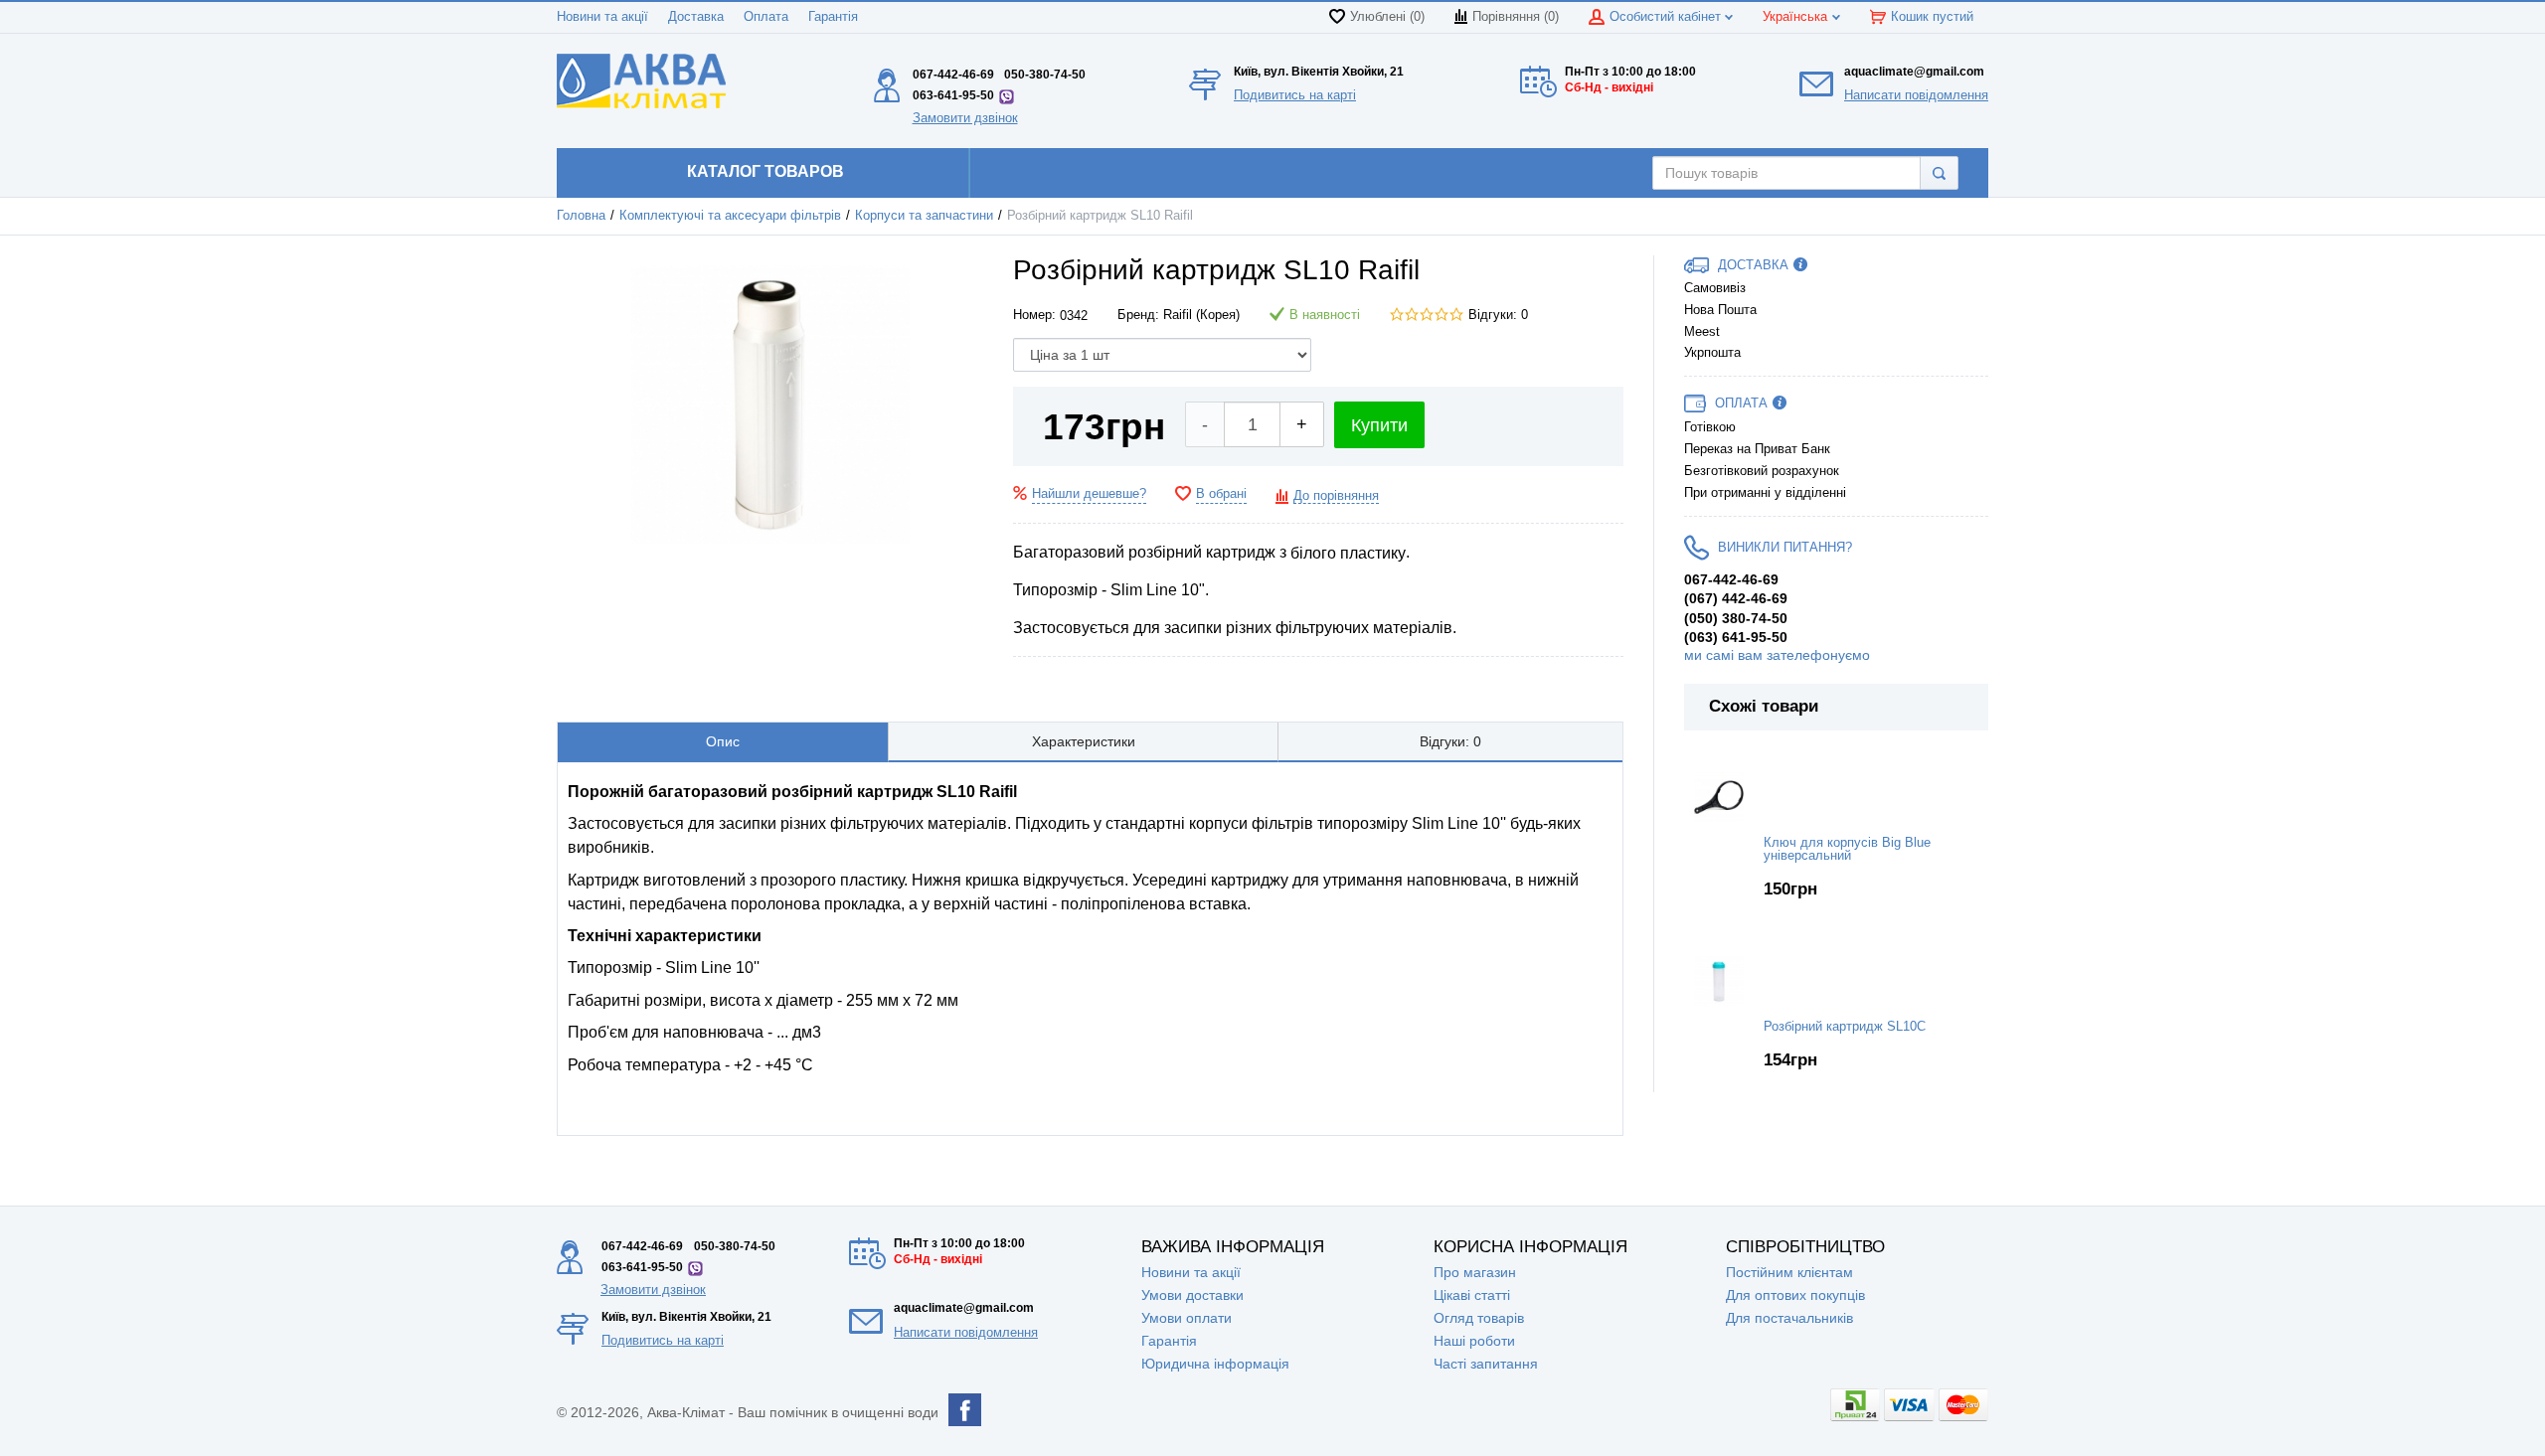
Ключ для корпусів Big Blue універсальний (1847, 849)
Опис (723, 741)
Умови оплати (1187, 1318)
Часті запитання (1486, 1364)
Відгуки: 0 (1498, 315)
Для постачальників (1789, 1318)
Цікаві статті (1472, 1295)
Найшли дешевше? (1089, 494)
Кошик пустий (1932, 17)
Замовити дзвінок (965, 118)
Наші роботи (1474, 1341)
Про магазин (1475, 1272)
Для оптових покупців (1795, 1295)
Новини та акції (602, 17)
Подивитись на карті (1295, 95)
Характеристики (1084, 741)
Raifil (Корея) (1201, 315)
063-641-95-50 (953, 95)
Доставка (696, 17)
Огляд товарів (1479, 1318)
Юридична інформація (1215, 1364)
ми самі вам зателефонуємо (1777, 655)
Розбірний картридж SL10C (1845, 1027)
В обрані (1221, 494)
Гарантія (833, 17)
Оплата (766, 17)
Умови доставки (1192, 1295)
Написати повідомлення (1916, 95)
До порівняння (1336, 496)
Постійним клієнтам (1789, 1272)
